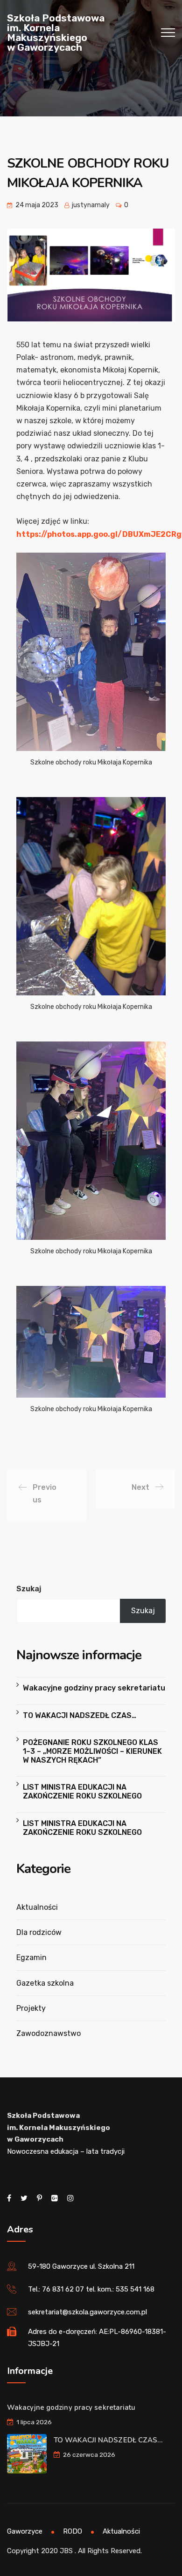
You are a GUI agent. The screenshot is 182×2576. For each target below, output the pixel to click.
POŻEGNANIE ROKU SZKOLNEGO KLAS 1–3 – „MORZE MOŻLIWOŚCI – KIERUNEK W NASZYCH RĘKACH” (92, 1751)
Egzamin (31, 1957)
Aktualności (37, 1907)
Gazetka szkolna (45, 1983)
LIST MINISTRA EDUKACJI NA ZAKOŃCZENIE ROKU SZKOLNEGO (82, 1792)
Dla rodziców (39, 1932)
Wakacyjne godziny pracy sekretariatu (94, 1688)
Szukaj (29, 1589)
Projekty (31, 2008)
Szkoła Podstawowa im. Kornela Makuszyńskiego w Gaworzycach (56, 33)
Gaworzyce (25, 2531)
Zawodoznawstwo (49, 2033)
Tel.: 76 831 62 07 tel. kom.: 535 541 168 (91, 2289)
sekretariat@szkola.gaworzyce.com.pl (87, 2312)
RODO (73, 2531)
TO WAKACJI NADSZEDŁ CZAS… (80, 1715)
